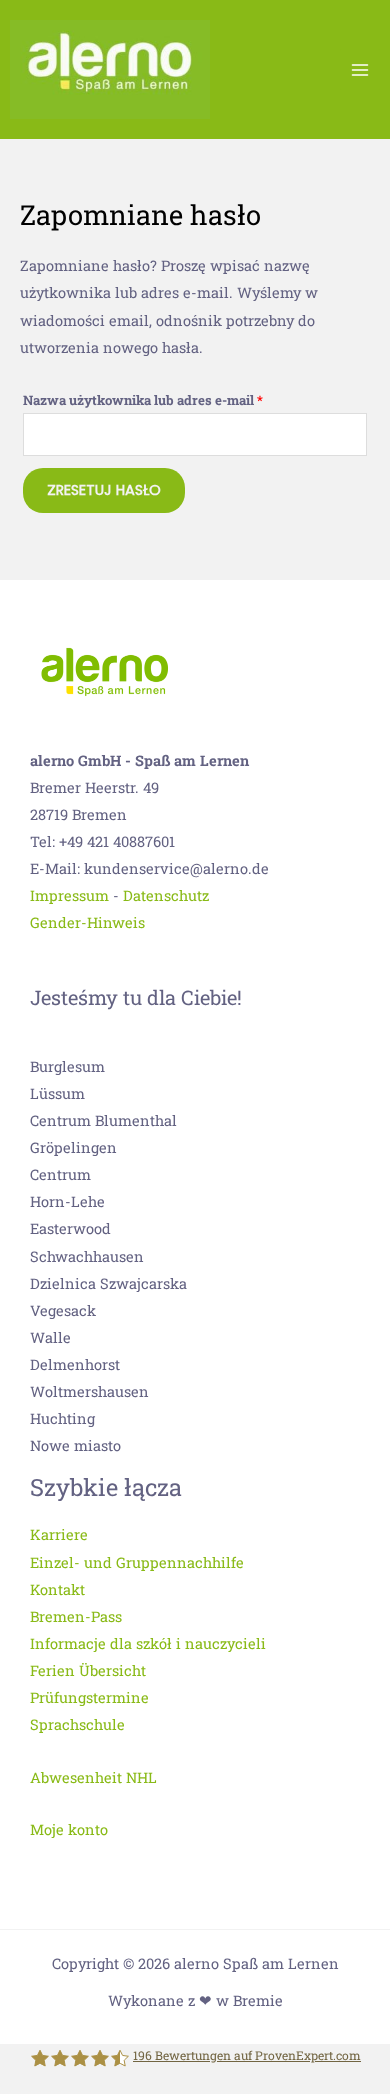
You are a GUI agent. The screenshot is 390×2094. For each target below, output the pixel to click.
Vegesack (63, 1310)
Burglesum (67, 1066)
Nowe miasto (75, 1445)
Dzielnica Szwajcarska (108, 1283)
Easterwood (70, 1228)
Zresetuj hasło (104, 490)
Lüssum (57, 1093)
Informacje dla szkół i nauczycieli (148, 1643)
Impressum (69, 895)
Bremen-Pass (76, 1616)
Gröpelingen (73, 1147)
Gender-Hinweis (87, 922)
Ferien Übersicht (88, 1670)
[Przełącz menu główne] (360, 69)
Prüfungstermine (89, 1697)
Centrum (60, 1174)
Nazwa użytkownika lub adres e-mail (178, 398)
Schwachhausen (87, 1256)
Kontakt (57, 1589)
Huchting (62, 1418)
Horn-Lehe (67, 1201)
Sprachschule (77, 1724)
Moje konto (69, 1829)
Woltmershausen (89, 1391)
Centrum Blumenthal (103, 1120)
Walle (50, 1337)
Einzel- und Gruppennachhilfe (137, 1562)
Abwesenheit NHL (93, 1777)
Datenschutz (166, 895)
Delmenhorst (75, 1364)
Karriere (59, 1534)
